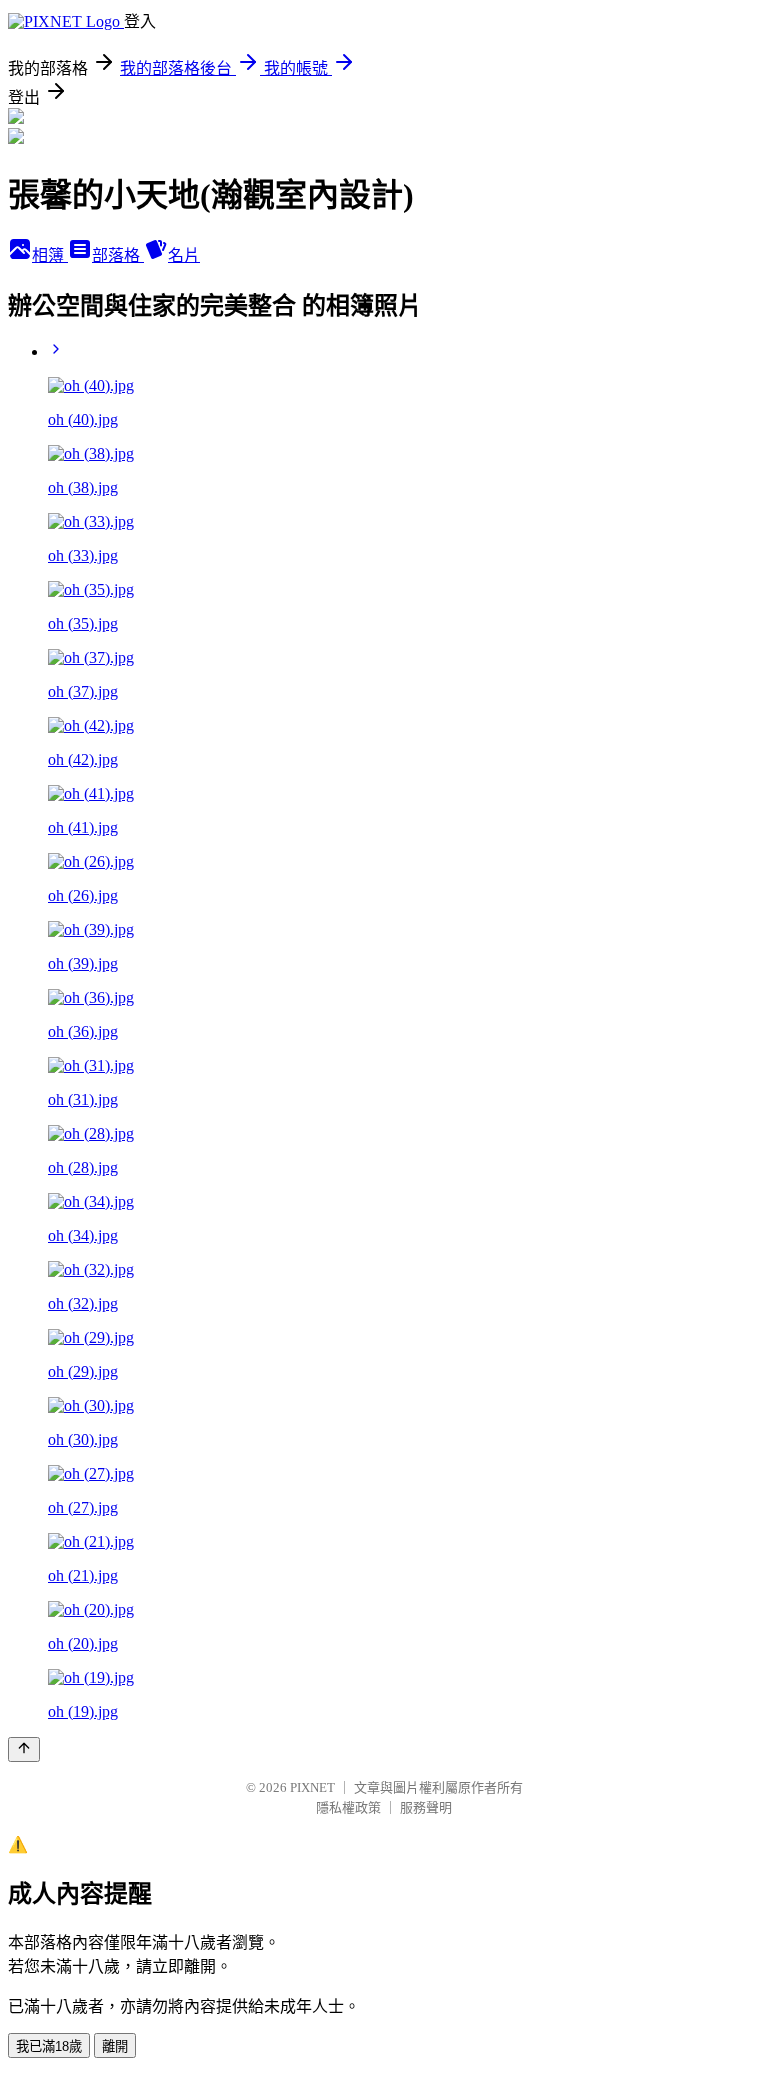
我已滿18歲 (49, 2046)
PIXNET (312, 1787)
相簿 (50, 255)
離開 (115, 2046)
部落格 (118, 255)
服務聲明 (426, 1807)
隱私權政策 (348, 1807)
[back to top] (24, 1749)
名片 (184, 255)
